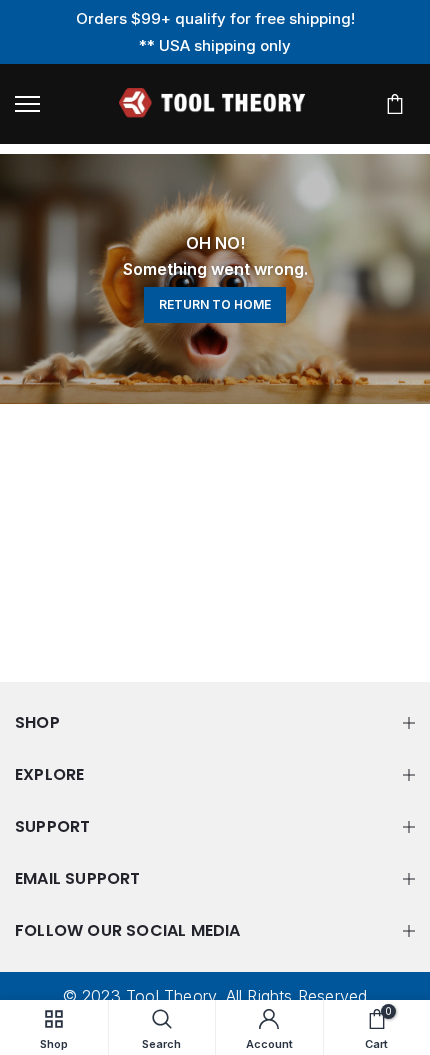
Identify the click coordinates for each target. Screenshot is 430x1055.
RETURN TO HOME (215, 304)
